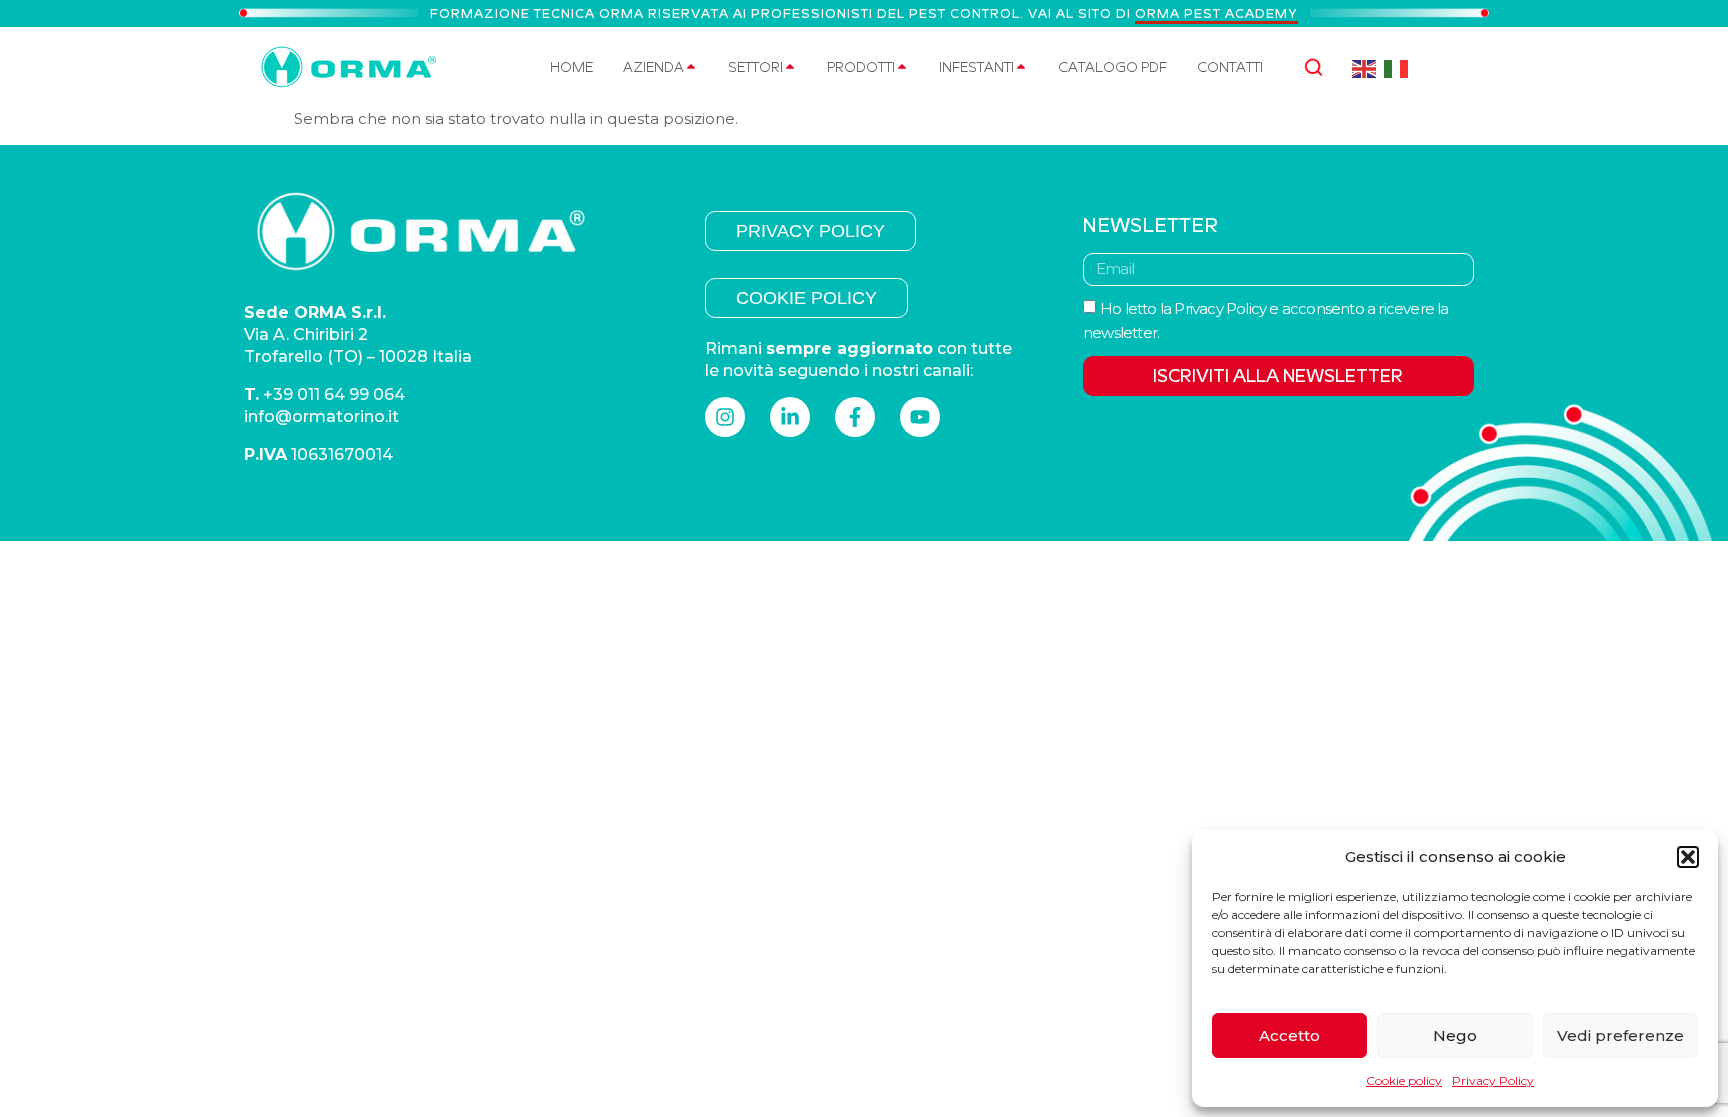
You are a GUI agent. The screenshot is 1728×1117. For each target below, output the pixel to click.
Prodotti (861, 67)
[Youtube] (920, 417)
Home (571, 67)
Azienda (653, 67)
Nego (1455, 1035)
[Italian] (1396, 67)
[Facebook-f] (855, 417)
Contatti (1230, 67)
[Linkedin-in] (790, 417)
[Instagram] (725, 417)
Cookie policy (1404, 1080)
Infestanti (976, 67)
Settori (755, 67)
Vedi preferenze (1620, 1035)
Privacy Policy (1493, 1080)
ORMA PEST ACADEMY (1216, 13)
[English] (1364, 67)
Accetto (1289, 1035)
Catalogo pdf (1112, 67)
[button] (1688, 857)
